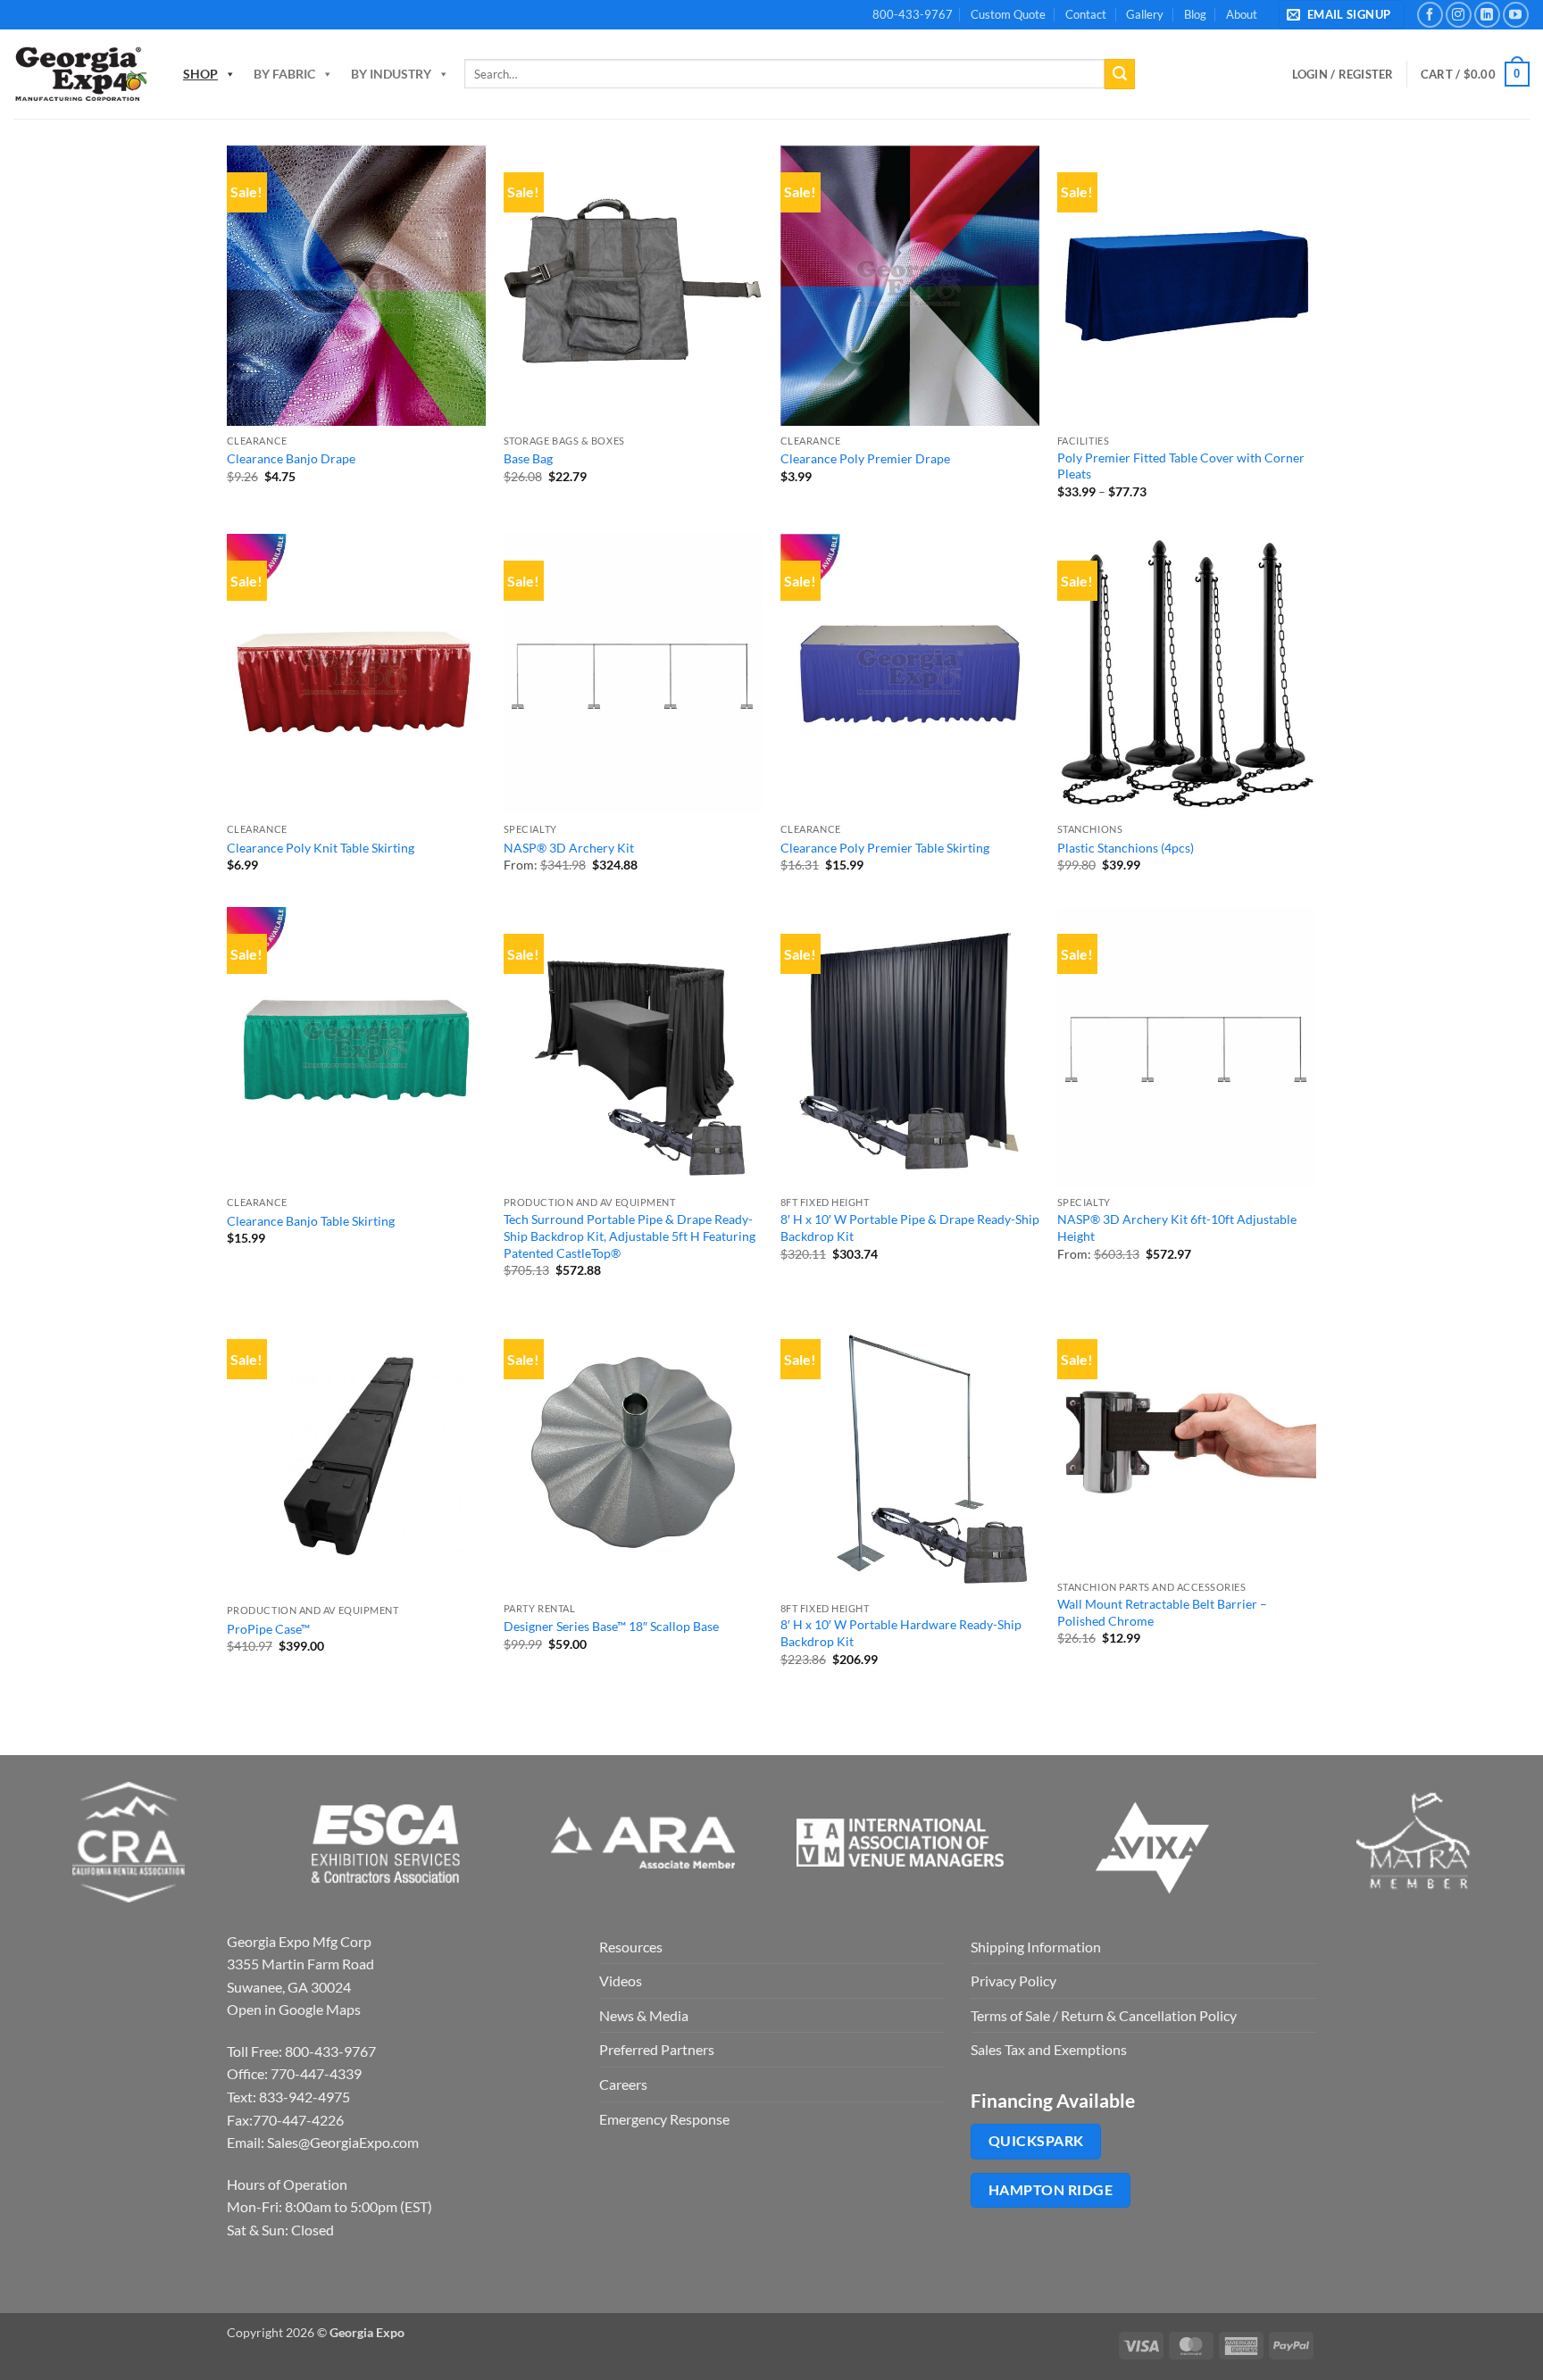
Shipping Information (1036, 1947)
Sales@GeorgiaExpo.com (343, 2142)
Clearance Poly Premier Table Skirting (885, 848)
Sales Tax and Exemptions (1049, 2049)
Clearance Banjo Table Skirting (311, 1221)
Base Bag (528, 458)
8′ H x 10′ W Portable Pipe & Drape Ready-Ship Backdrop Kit (910, 1227)
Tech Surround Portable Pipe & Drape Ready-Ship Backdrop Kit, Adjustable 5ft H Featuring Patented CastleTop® (630, 1236)
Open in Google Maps (294, 2009)
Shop (200, 74)
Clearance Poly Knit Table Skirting (321, 848)
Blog (1195, 14)
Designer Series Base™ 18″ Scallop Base (611, 1626)
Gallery (1145, 14)
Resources (631, 1947)
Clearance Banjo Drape (291, 458)
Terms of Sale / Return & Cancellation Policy (1104, 2015)
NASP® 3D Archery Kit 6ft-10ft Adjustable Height (1177, 1227)
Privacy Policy (1013, 1981)
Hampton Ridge (1051, 2190)
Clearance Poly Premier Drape (865, 458)
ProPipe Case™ (268, 1629)
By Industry (391, 74)
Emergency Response (664, 2119)
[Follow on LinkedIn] (1487, 15)
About (1242, 14)
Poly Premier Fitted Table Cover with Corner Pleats (1181, 466)
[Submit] (1120, 74)
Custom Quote (1008, 14)
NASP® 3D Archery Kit (569, 848)
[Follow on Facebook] (1430, 15)
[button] (1342, 15)
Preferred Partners (657, 2049)
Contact (1086, 14)
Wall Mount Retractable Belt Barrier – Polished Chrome (1162, 1612)
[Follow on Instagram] (1459, 15)
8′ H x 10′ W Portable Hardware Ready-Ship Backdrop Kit (901, 1633)
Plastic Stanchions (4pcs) (1126, 848)
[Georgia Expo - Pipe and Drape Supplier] (80, 74)
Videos (621, 1981)
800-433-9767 (913, 14)
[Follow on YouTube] (1516, 15)
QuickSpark (1036, 2141)
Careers (623, 2084)
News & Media (644, 2015)
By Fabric (284, 74)
